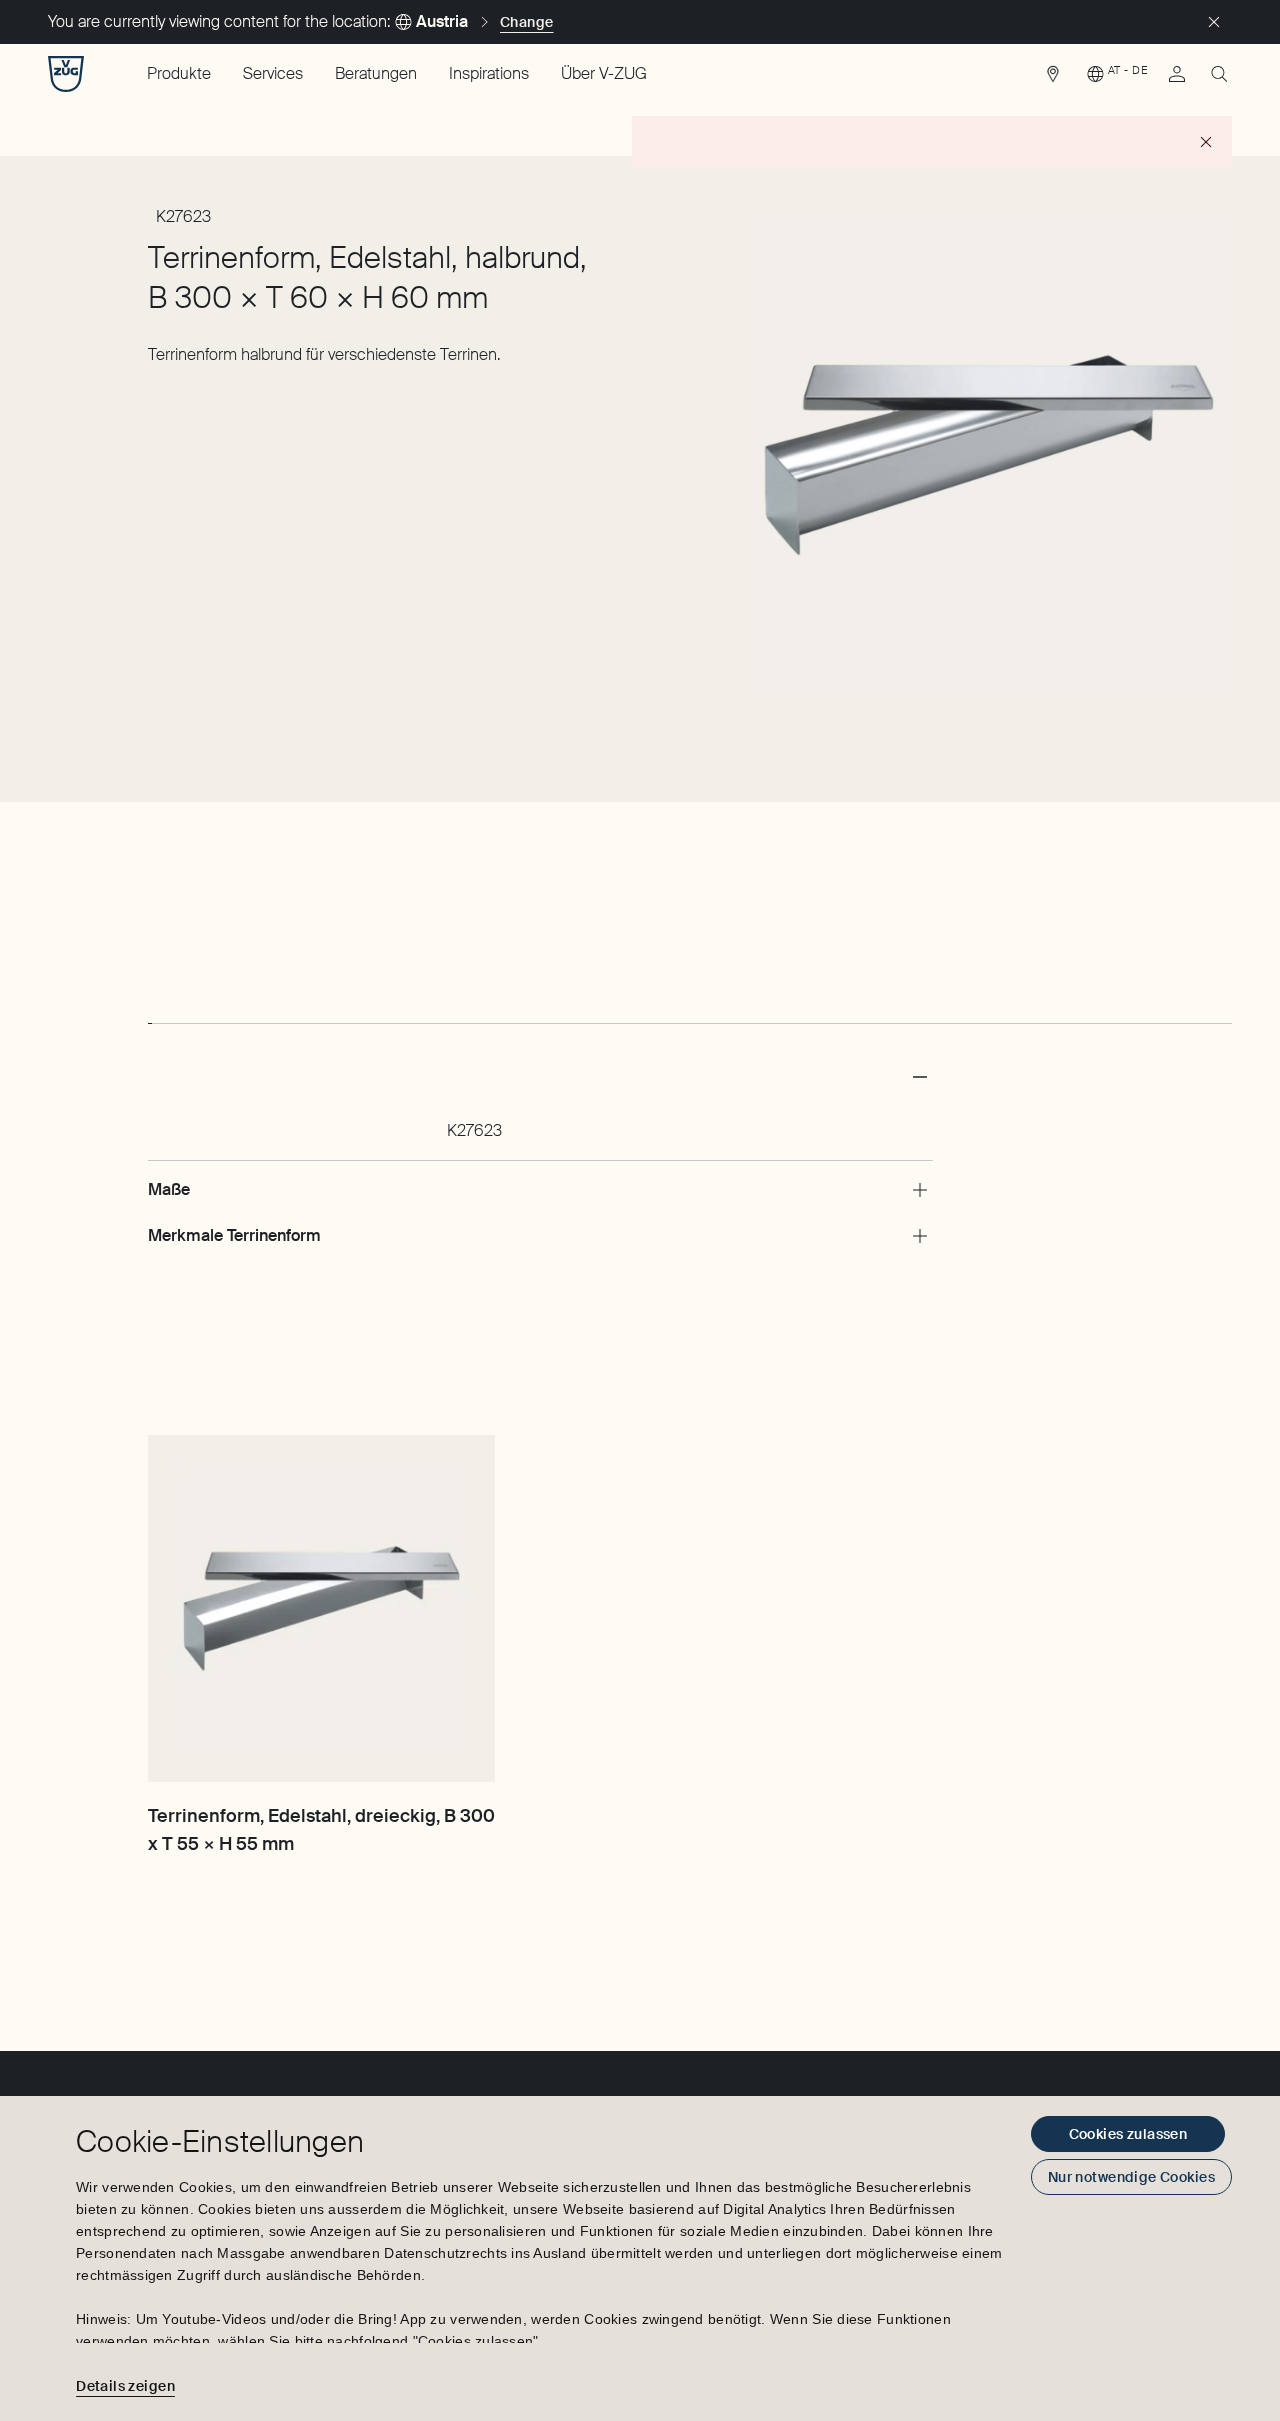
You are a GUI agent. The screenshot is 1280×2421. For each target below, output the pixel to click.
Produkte (179, 73)
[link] (1053, 79)
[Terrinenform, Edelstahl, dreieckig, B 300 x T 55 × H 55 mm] (321, 1608)
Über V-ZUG (604, 73)
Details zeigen (125, 2386)
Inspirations (489, 73)
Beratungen (376, 73)
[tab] (150, 1005)
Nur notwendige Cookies (1131, 2177)
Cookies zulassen (1128, 2134)
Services (273, 73)
